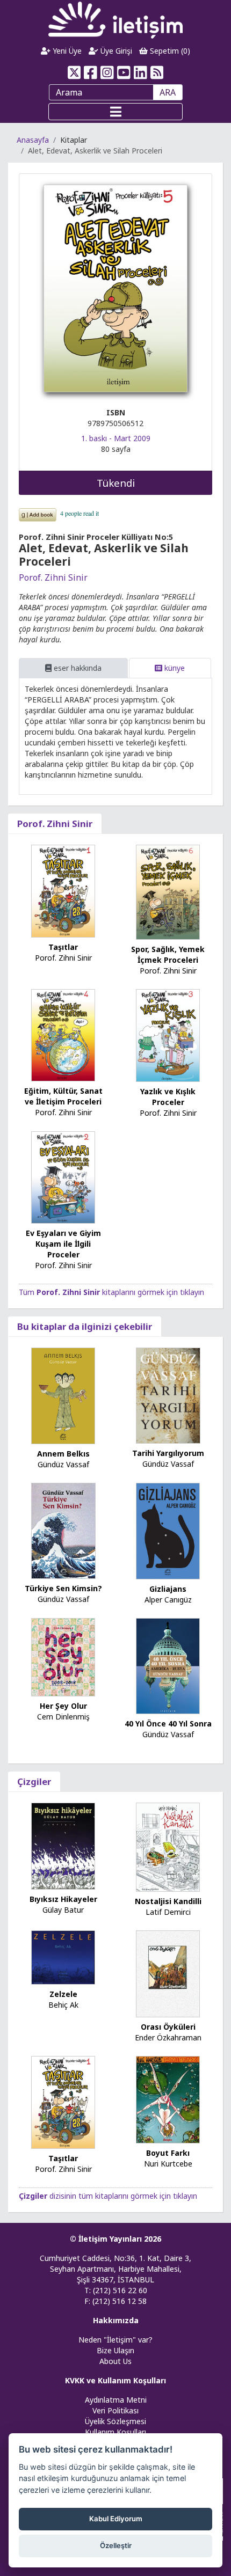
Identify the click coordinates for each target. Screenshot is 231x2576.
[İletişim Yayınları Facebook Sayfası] (91, 72)
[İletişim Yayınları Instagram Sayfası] (107, 72)
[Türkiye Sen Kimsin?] (63, 1530)
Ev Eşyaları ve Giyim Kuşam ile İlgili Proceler (63, 1244)
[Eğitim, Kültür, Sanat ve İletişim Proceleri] (63, 1034)
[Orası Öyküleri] (168, 1973)
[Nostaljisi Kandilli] (168, 1846)
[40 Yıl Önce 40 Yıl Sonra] (168, 1665)
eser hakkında (77, 668)
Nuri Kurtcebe (168, 2164)
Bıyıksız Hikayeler (63, 1899)
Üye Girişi (115, 51)
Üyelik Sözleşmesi (115, 2421)
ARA (168, 92)
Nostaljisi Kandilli (168, 1901)
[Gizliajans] (168, 1530)
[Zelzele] (63, 1956)
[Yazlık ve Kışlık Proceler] (168, 1034)
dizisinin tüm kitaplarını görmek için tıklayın (108, 2196)
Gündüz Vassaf (63, 1464)
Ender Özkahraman (168, 2037)
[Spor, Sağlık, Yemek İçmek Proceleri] (168, 892)
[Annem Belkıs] (63, 1395)
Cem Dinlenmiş (63, 1717)
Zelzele (63, 1994)
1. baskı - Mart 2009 (116, 438)
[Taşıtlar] (63, 890)
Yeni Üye (66, 51)
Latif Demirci (168, 1912)
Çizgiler (34, 1781)
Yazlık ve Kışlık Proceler (168, 1097)
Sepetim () (169, 51)
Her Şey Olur (63, 1706)
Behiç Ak (63, 2005)
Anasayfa (33, 140)
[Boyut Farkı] (168, 2099)
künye (174, 668)
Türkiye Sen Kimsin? (63, 1588)
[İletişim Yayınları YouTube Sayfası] (124, 72)
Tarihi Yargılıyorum (168, 1453)
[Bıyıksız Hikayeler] (63, 1845)
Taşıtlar (63, 947)
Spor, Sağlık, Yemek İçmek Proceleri (168, 954)
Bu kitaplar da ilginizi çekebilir (85, 1326)
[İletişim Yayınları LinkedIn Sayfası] (140, 72)
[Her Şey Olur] (63, 1656)
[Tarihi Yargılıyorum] (168, 1395)
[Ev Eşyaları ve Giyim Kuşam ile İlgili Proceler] (63, 1177)
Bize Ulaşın (115, 2350)
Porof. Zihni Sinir (53, 577)
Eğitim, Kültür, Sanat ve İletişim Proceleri (63, 1096)
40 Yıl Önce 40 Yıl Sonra (168, 1724)
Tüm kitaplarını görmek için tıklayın (111, 1292)
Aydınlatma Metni (116, 2400)
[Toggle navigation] (115, 112)
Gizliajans (168, 1589)
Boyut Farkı (168, 2153)
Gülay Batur (63, 1910)
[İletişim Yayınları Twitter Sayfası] (74, 72)
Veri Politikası (115, 2410)
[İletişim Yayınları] (115, 20)
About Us (115, 2361)
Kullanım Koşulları (115, 2432)
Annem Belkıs (63, 1454)
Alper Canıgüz (168, 1600)
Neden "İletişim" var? (115, 2340)
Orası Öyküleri (168, 2027)
